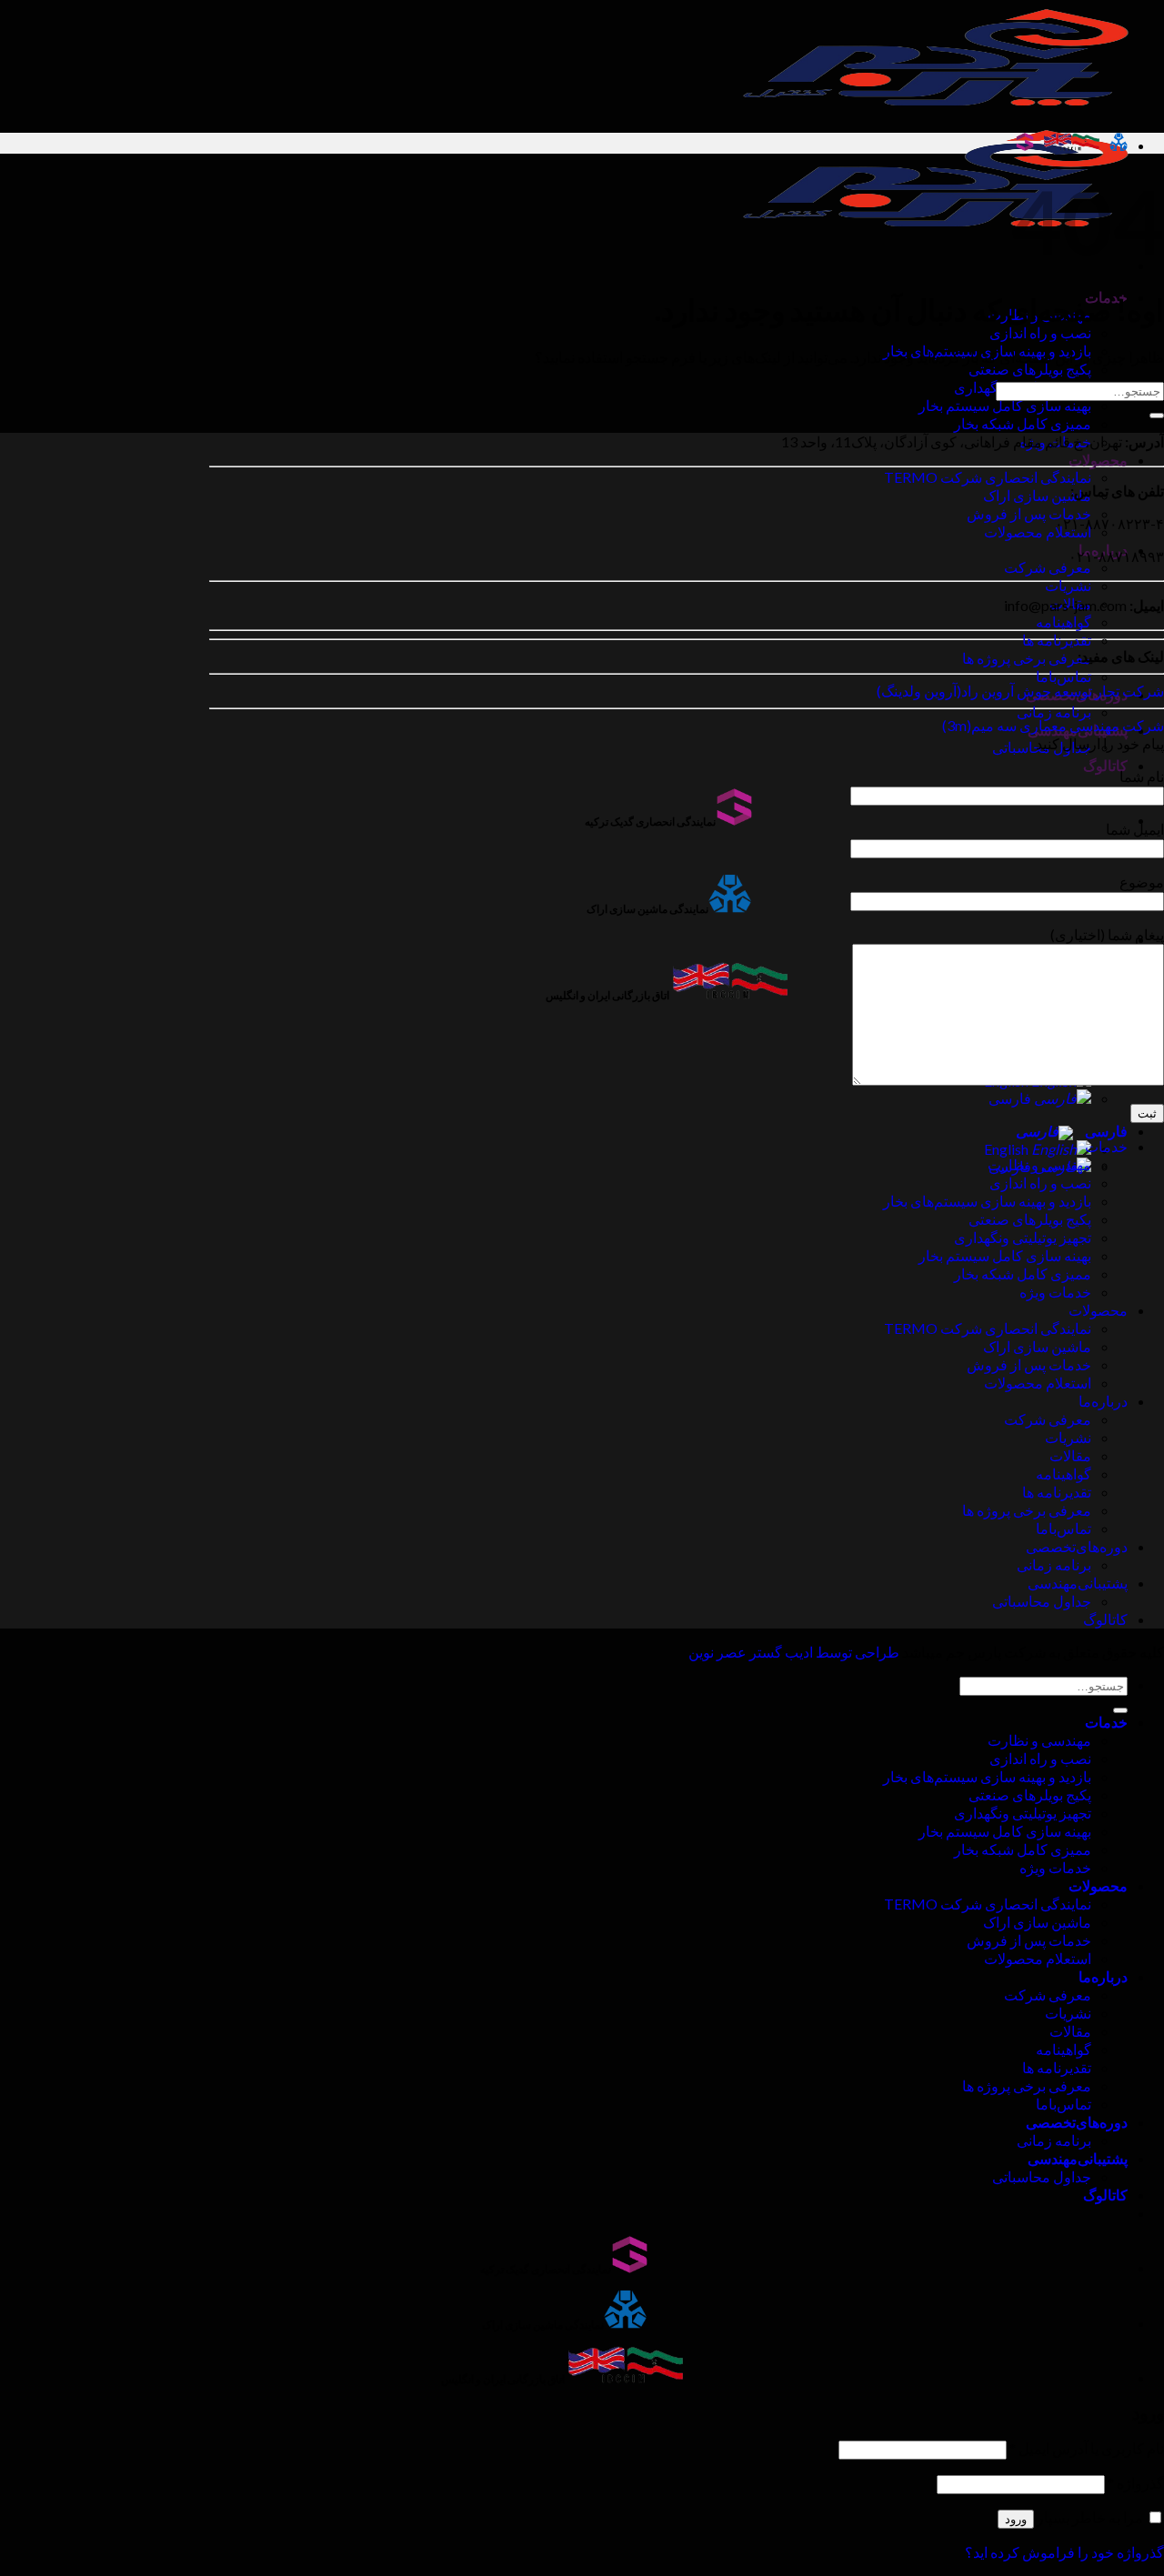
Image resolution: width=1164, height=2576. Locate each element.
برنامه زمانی (1054, 712)
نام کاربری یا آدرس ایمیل (1087, 2448)
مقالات (1070, 1455)
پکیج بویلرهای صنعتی (1030, 369)
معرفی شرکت (1048, 567)
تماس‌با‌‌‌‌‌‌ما (1064, 676)
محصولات (1098, 460)
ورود (1016, 2519)
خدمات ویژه (1055, 1292)
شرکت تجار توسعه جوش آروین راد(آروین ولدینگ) (1020, 691)
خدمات (1106, 1146)
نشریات (1068, 585)
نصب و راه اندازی (1040, 332)
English (1008, 1149)
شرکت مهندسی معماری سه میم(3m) (1053, 725)
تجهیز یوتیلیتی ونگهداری (1023, 1237)
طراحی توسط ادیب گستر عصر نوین (794, 1652)
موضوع (1142, 882)
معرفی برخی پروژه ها (1027, 658)
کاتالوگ (1105, 765)
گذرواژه (1136, 2483)
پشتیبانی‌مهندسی (1078, 1583)
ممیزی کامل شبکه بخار (1023, 423)
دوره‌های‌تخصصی (1077, 1546)
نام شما (1142, 776)
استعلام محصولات (1038, 531)
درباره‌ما (1103, 1401)
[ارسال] (1157, 416)
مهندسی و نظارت (1039, 1164)
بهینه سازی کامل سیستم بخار (1005, 405)
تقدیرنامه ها (1057, 640)
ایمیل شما (1135, 829)
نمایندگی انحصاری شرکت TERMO (988, 477)
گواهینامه (1064, 621)
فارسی (1011, 1098)
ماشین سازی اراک (1037, 495)
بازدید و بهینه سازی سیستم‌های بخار (987, 1201)
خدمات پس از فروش (1029, 513)
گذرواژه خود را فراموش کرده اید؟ (1064, 2552)
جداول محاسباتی (1042, 1601)
